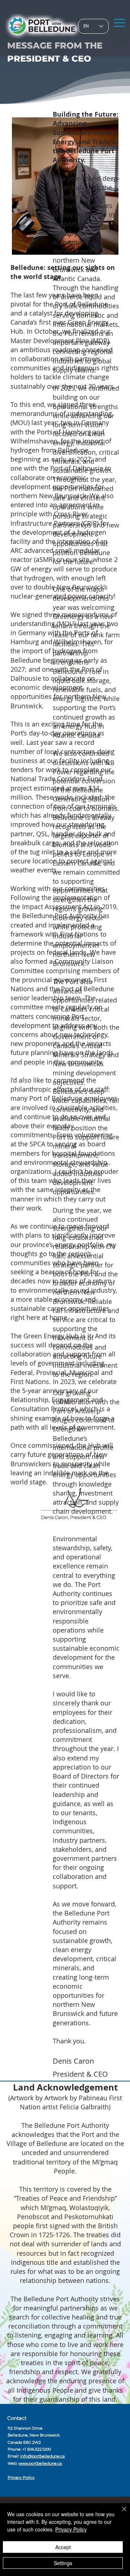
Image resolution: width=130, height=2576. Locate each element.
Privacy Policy (21, 2478)
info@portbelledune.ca (42, 2456)
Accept (63, 2547)
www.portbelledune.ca (40, 2464)
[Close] (120, 2513)
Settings (63, 2563)
